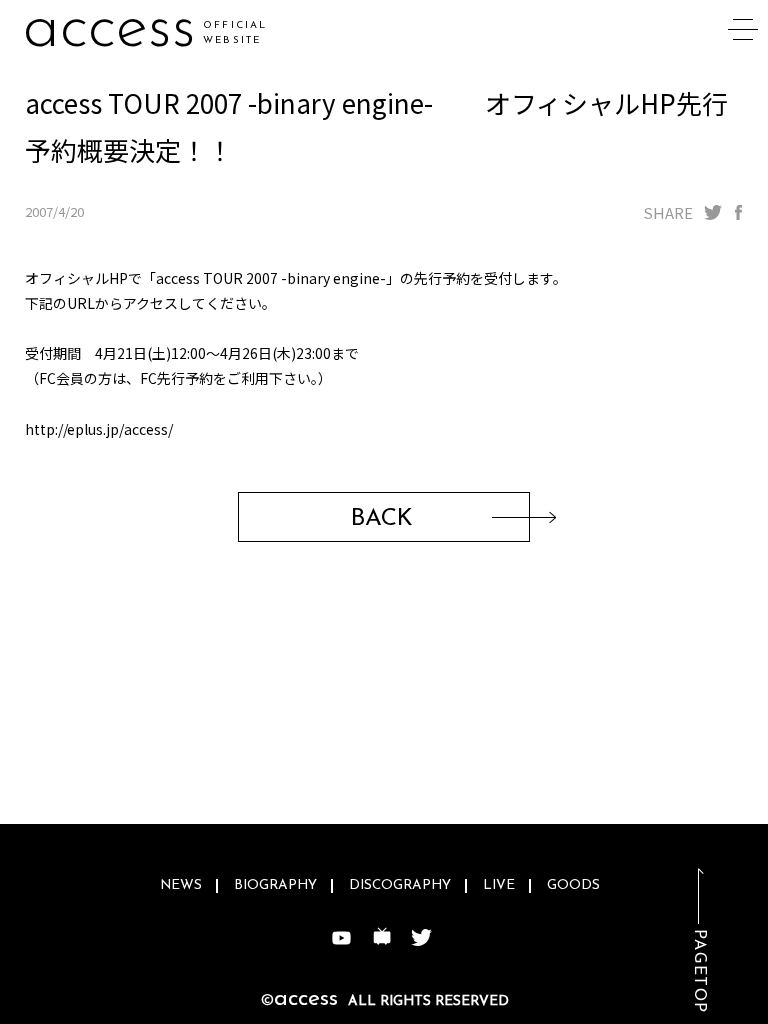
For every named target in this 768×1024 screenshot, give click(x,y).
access (109, 29)
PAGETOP (699, 971)
